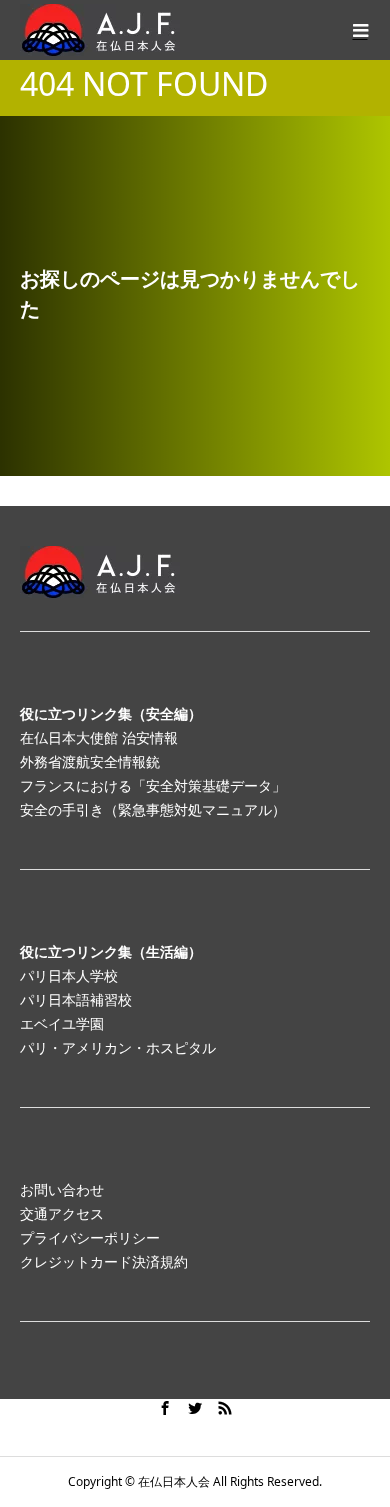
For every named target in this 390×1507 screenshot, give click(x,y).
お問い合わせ (62, 1189)
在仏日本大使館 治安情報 (99, 737)
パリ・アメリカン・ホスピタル (118, 1047)
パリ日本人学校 (69, 975)
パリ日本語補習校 (76, 999)
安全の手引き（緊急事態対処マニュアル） (153, 809)
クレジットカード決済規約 (104, 1261)
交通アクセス (62, 1213)
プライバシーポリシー (90, 1237)
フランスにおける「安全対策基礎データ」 (153, 785)
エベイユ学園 (62, 1023)
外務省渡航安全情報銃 (90, 761)
